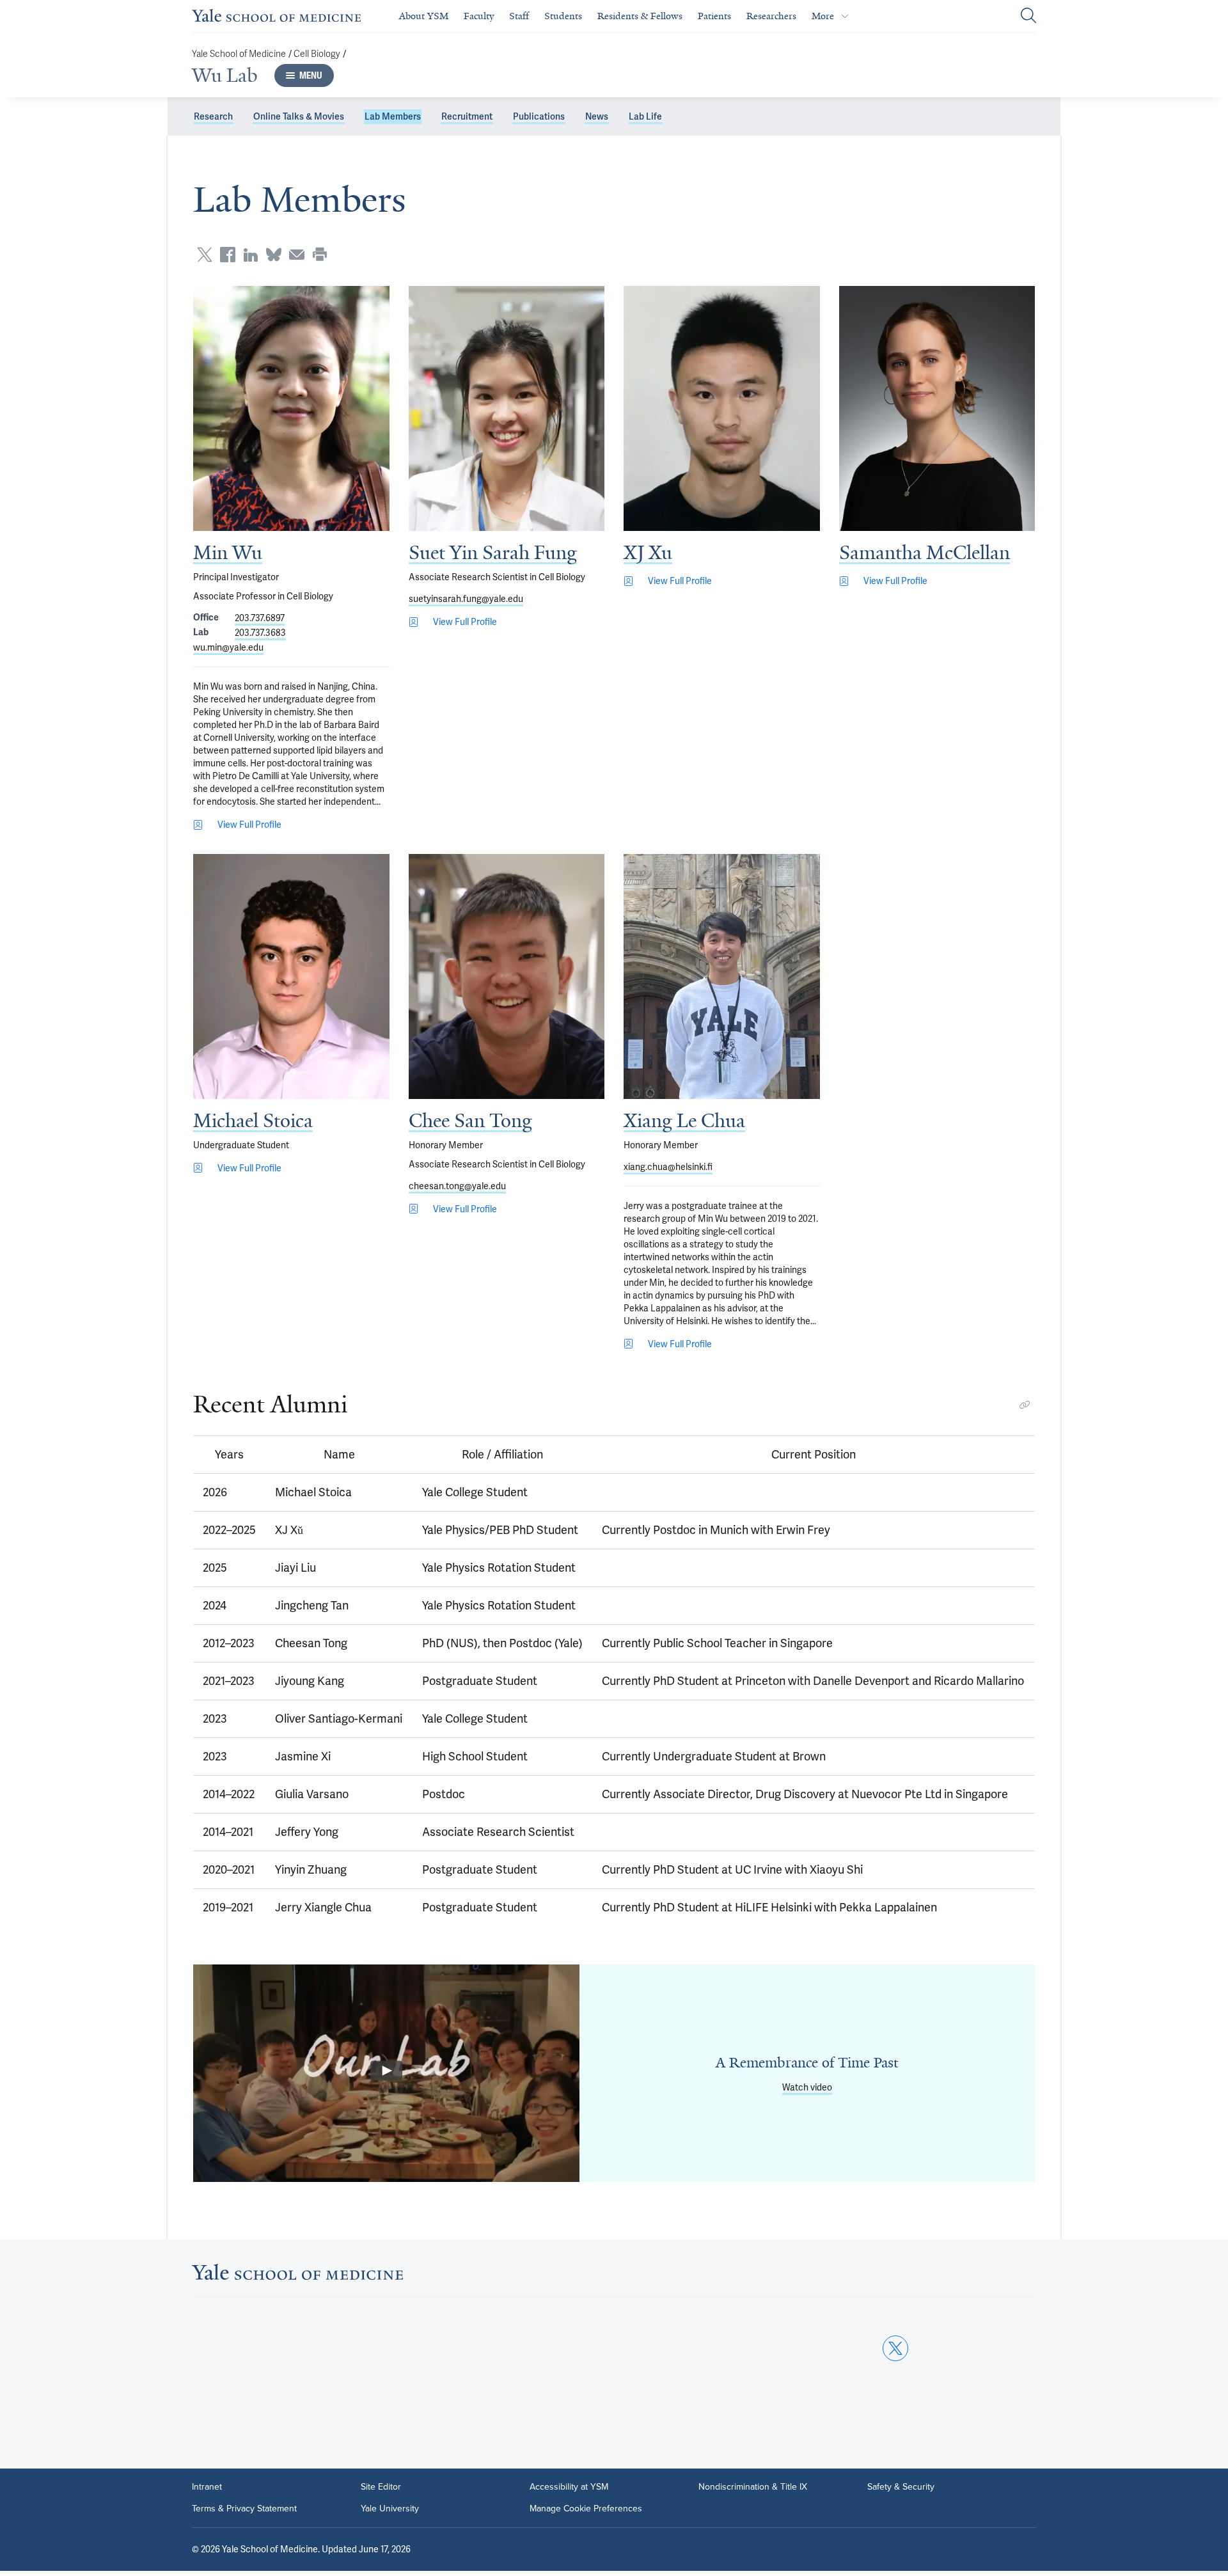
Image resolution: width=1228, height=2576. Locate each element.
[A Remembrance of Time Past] (386, 2073)
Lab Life (645, 116)
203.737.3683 (260, 633)
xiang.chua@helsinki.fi (668, 1167)
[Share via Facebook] (228, 255)
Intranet (207, 2487)
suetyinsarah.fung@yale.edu (466, 599)
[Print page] (320, 255)
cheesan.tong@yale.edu (457, 1186)
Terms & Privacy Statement (244, 2509)
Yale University (390, 2509)
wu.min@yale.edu (228, 647)
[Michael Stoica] (291, 976)
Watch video (807, 2087)
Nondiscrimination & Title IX (753, 2487)
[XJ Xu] (722, 408)
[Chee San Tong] (507, 976)
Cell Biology (317, 54)
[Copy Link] (1025, 1405)
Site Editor (381, 2487)
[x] (895, 2348)
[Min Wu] (291, 408)
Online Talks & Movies (299, 116)
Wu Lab (225, 75)
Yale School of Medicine (239, 54)
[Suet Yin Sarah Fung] (507, 408)
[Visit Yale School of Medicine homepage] (297, 2276)
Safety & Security (901, 2487)
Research (213, 116)
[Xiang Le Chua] (722, 976)
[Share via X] (205, 255)
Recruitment (467, 116)
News (597, 116)
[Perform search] (1028, 16)
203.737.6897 (260, 618)
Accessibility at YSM (569, 2487)
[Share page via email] (297, 255)
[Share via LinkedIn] (251, 255)
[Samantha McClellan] (937, 408)
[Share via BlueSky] (274, 255)
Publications (539, 116)
